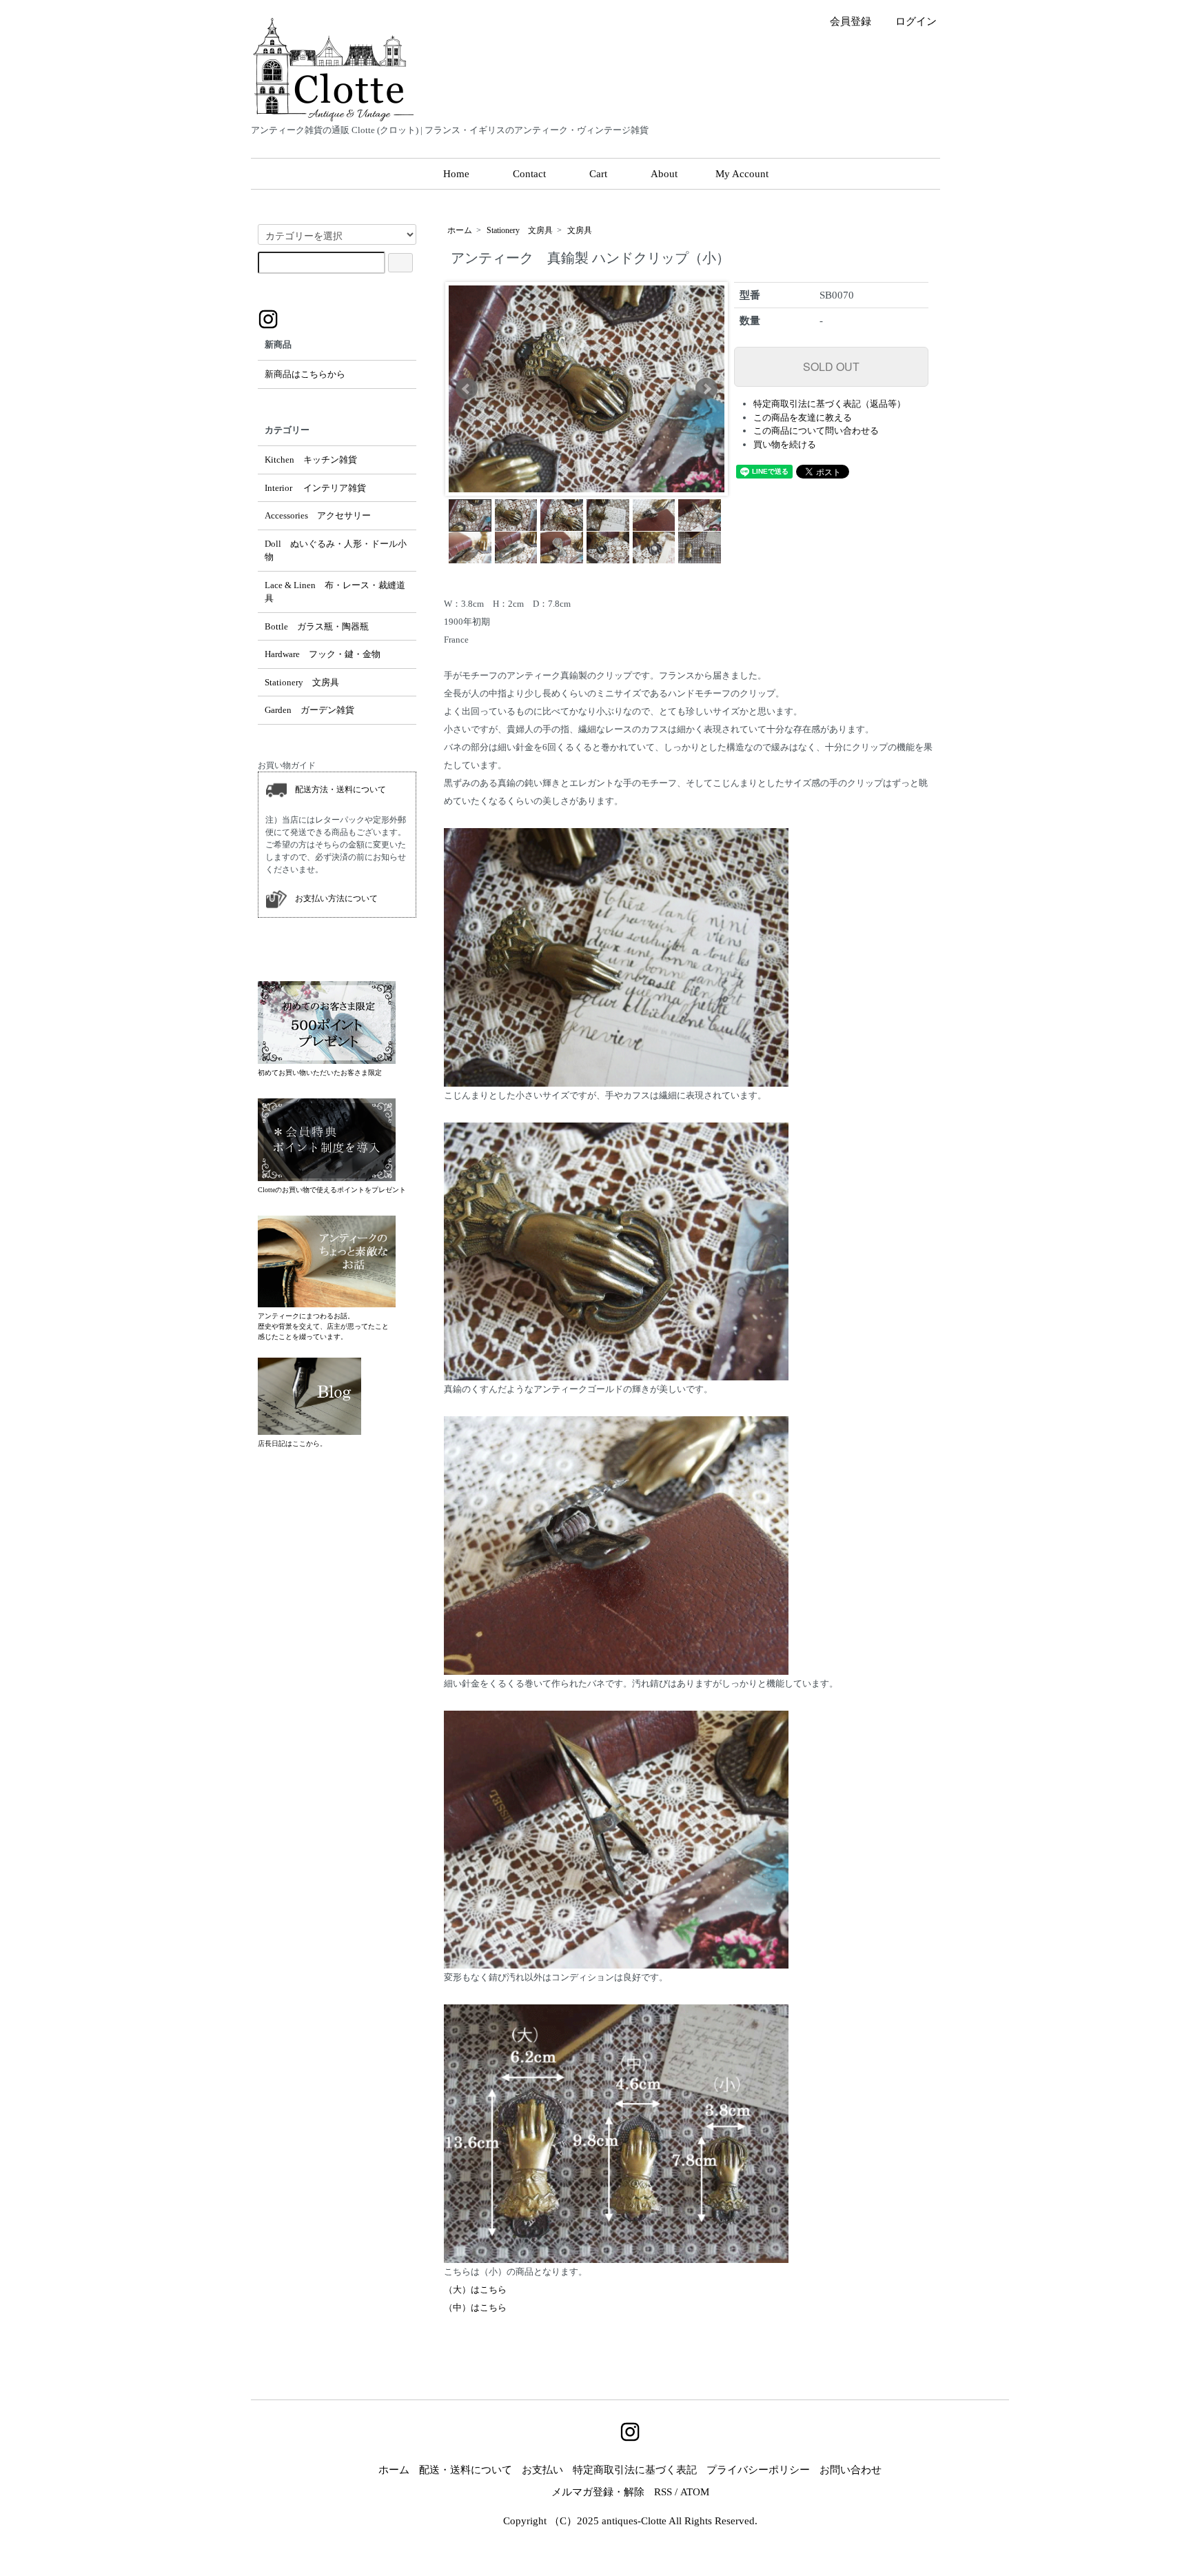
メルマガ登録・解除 (598, 2492)
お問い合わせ (851, 2470)
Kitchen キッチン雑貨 (311, 460)
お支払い (542, 2470)
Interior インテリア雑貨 (315, 488)
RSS (663, 2492)
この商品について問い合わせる (816, 431)
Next (706, 389)
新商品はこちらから (305, 374)
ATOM (695, 2492)
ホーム (460, 230)
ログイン (916, 21)
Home (456, 174)
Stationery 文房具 (520, 230)
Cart (598, 174)
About (664, 174)
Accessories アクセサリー (318, 515)
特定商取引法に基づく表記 (635, 2470)
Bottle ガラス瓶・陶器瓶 (317, 626)
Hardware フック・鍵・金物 (323, 654)
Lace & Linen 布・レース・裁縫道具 (335, 592)
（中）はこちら (475, 2307)
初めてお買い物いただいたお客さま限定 (320, 1073)
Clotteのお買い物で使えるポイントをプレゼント (332, 1190)
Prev (467, 389)
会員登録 (851, 21)
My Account (742, 174)
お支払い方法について (332, 898)
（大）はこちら (475, 2290)
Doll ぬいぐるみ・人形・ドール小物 (336, 551)
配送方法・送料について (336, 789)
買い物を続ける (785, 444)
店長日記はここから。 (292, 1443)
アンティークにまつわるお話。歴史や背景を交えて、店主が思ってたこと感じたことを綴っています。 (323, 1326)
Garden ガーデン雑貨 (309, 710)
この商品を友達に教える (803, 417)
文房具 (580, 230)
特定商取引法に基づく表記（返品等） (829, 404)
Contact (529, 174)
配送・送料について (466, 2470)
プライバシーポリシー (758, 2470)
